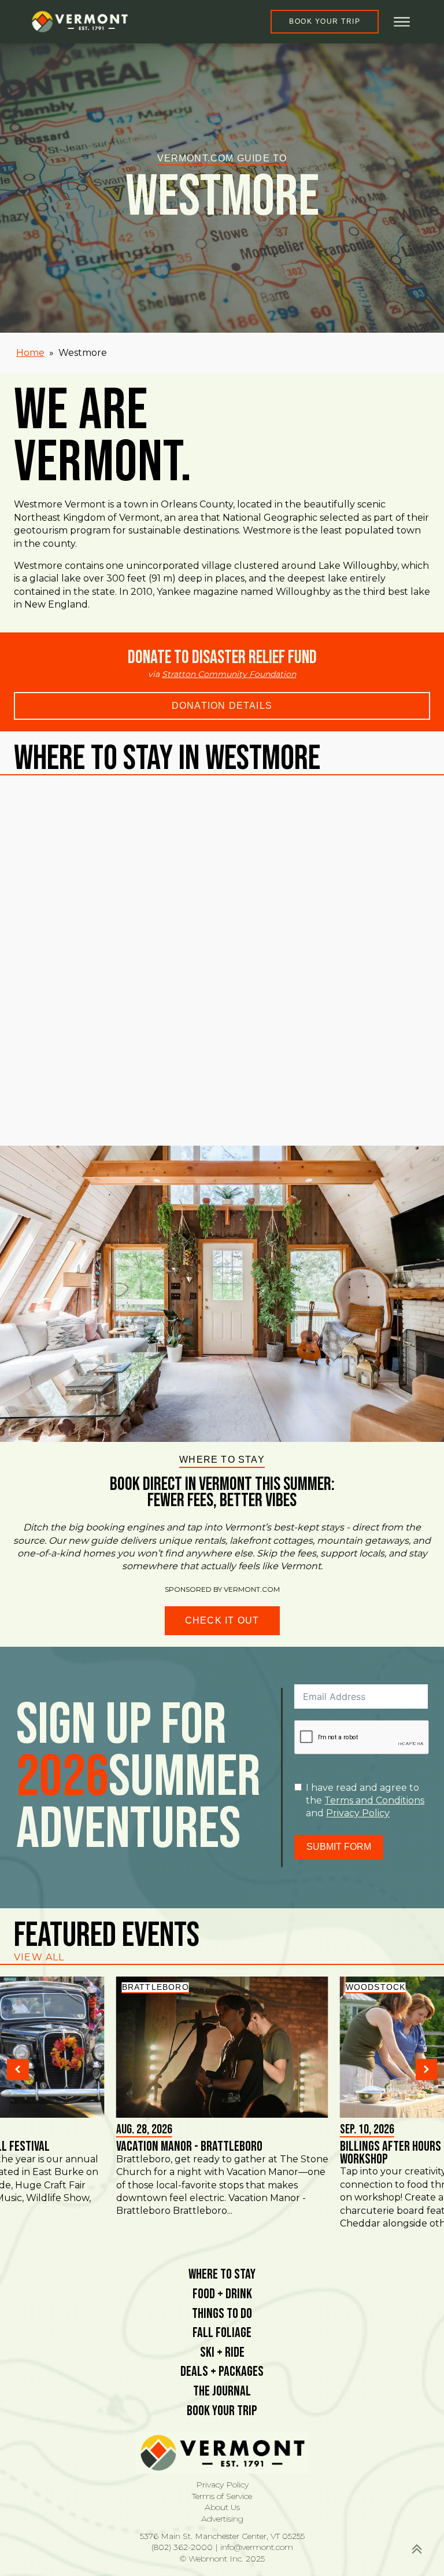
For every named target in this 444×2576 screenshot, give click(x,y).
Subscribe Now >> (247, 2536)
